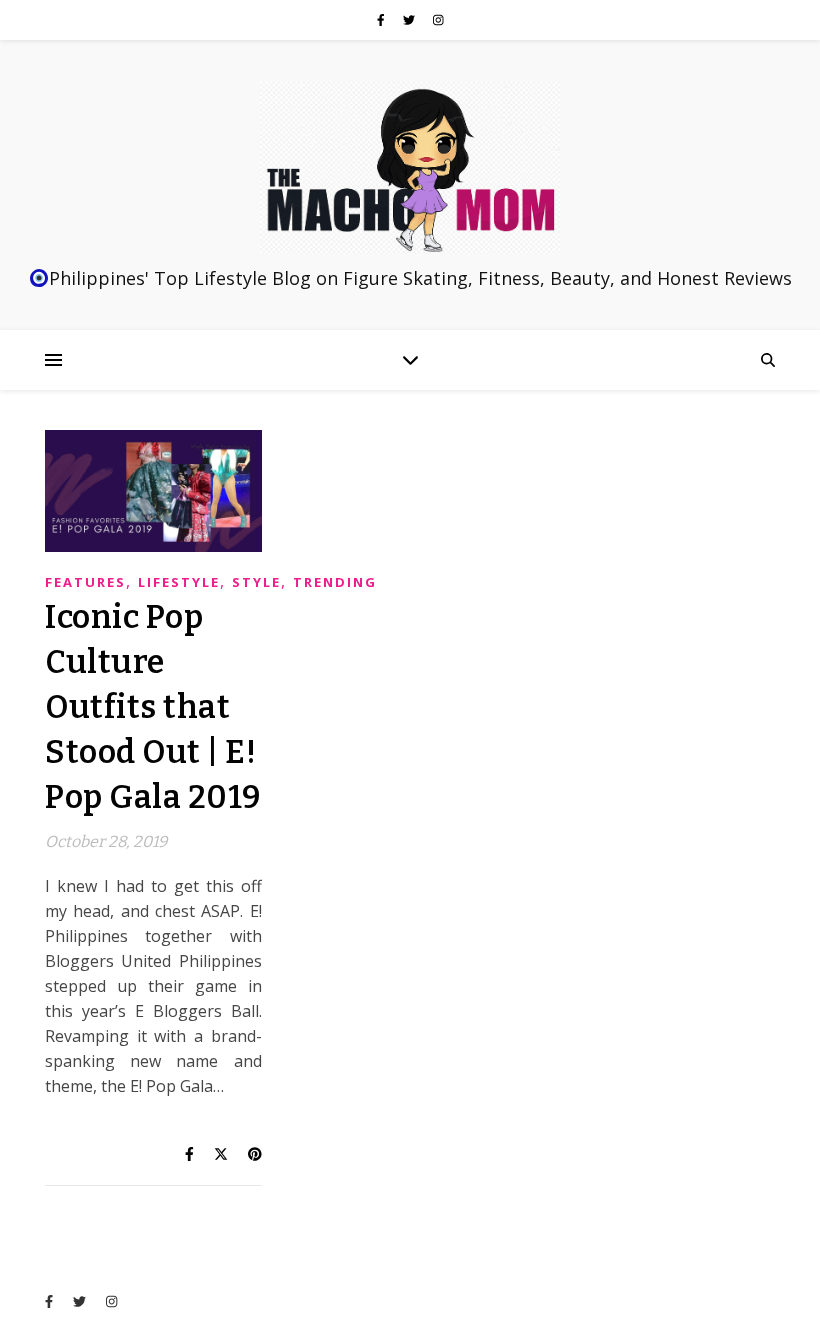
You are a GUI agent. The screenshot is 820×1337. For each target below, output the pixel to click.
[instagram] (438, 19)
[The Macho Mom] (410, 168)
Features (85, 582)
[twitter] (410, 19)
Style (256, 582)
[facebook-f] (382, 19)
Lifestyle (179, 582)
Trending (335, 582)
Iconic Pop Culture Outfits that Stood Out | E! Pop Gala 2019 (153, 707)
